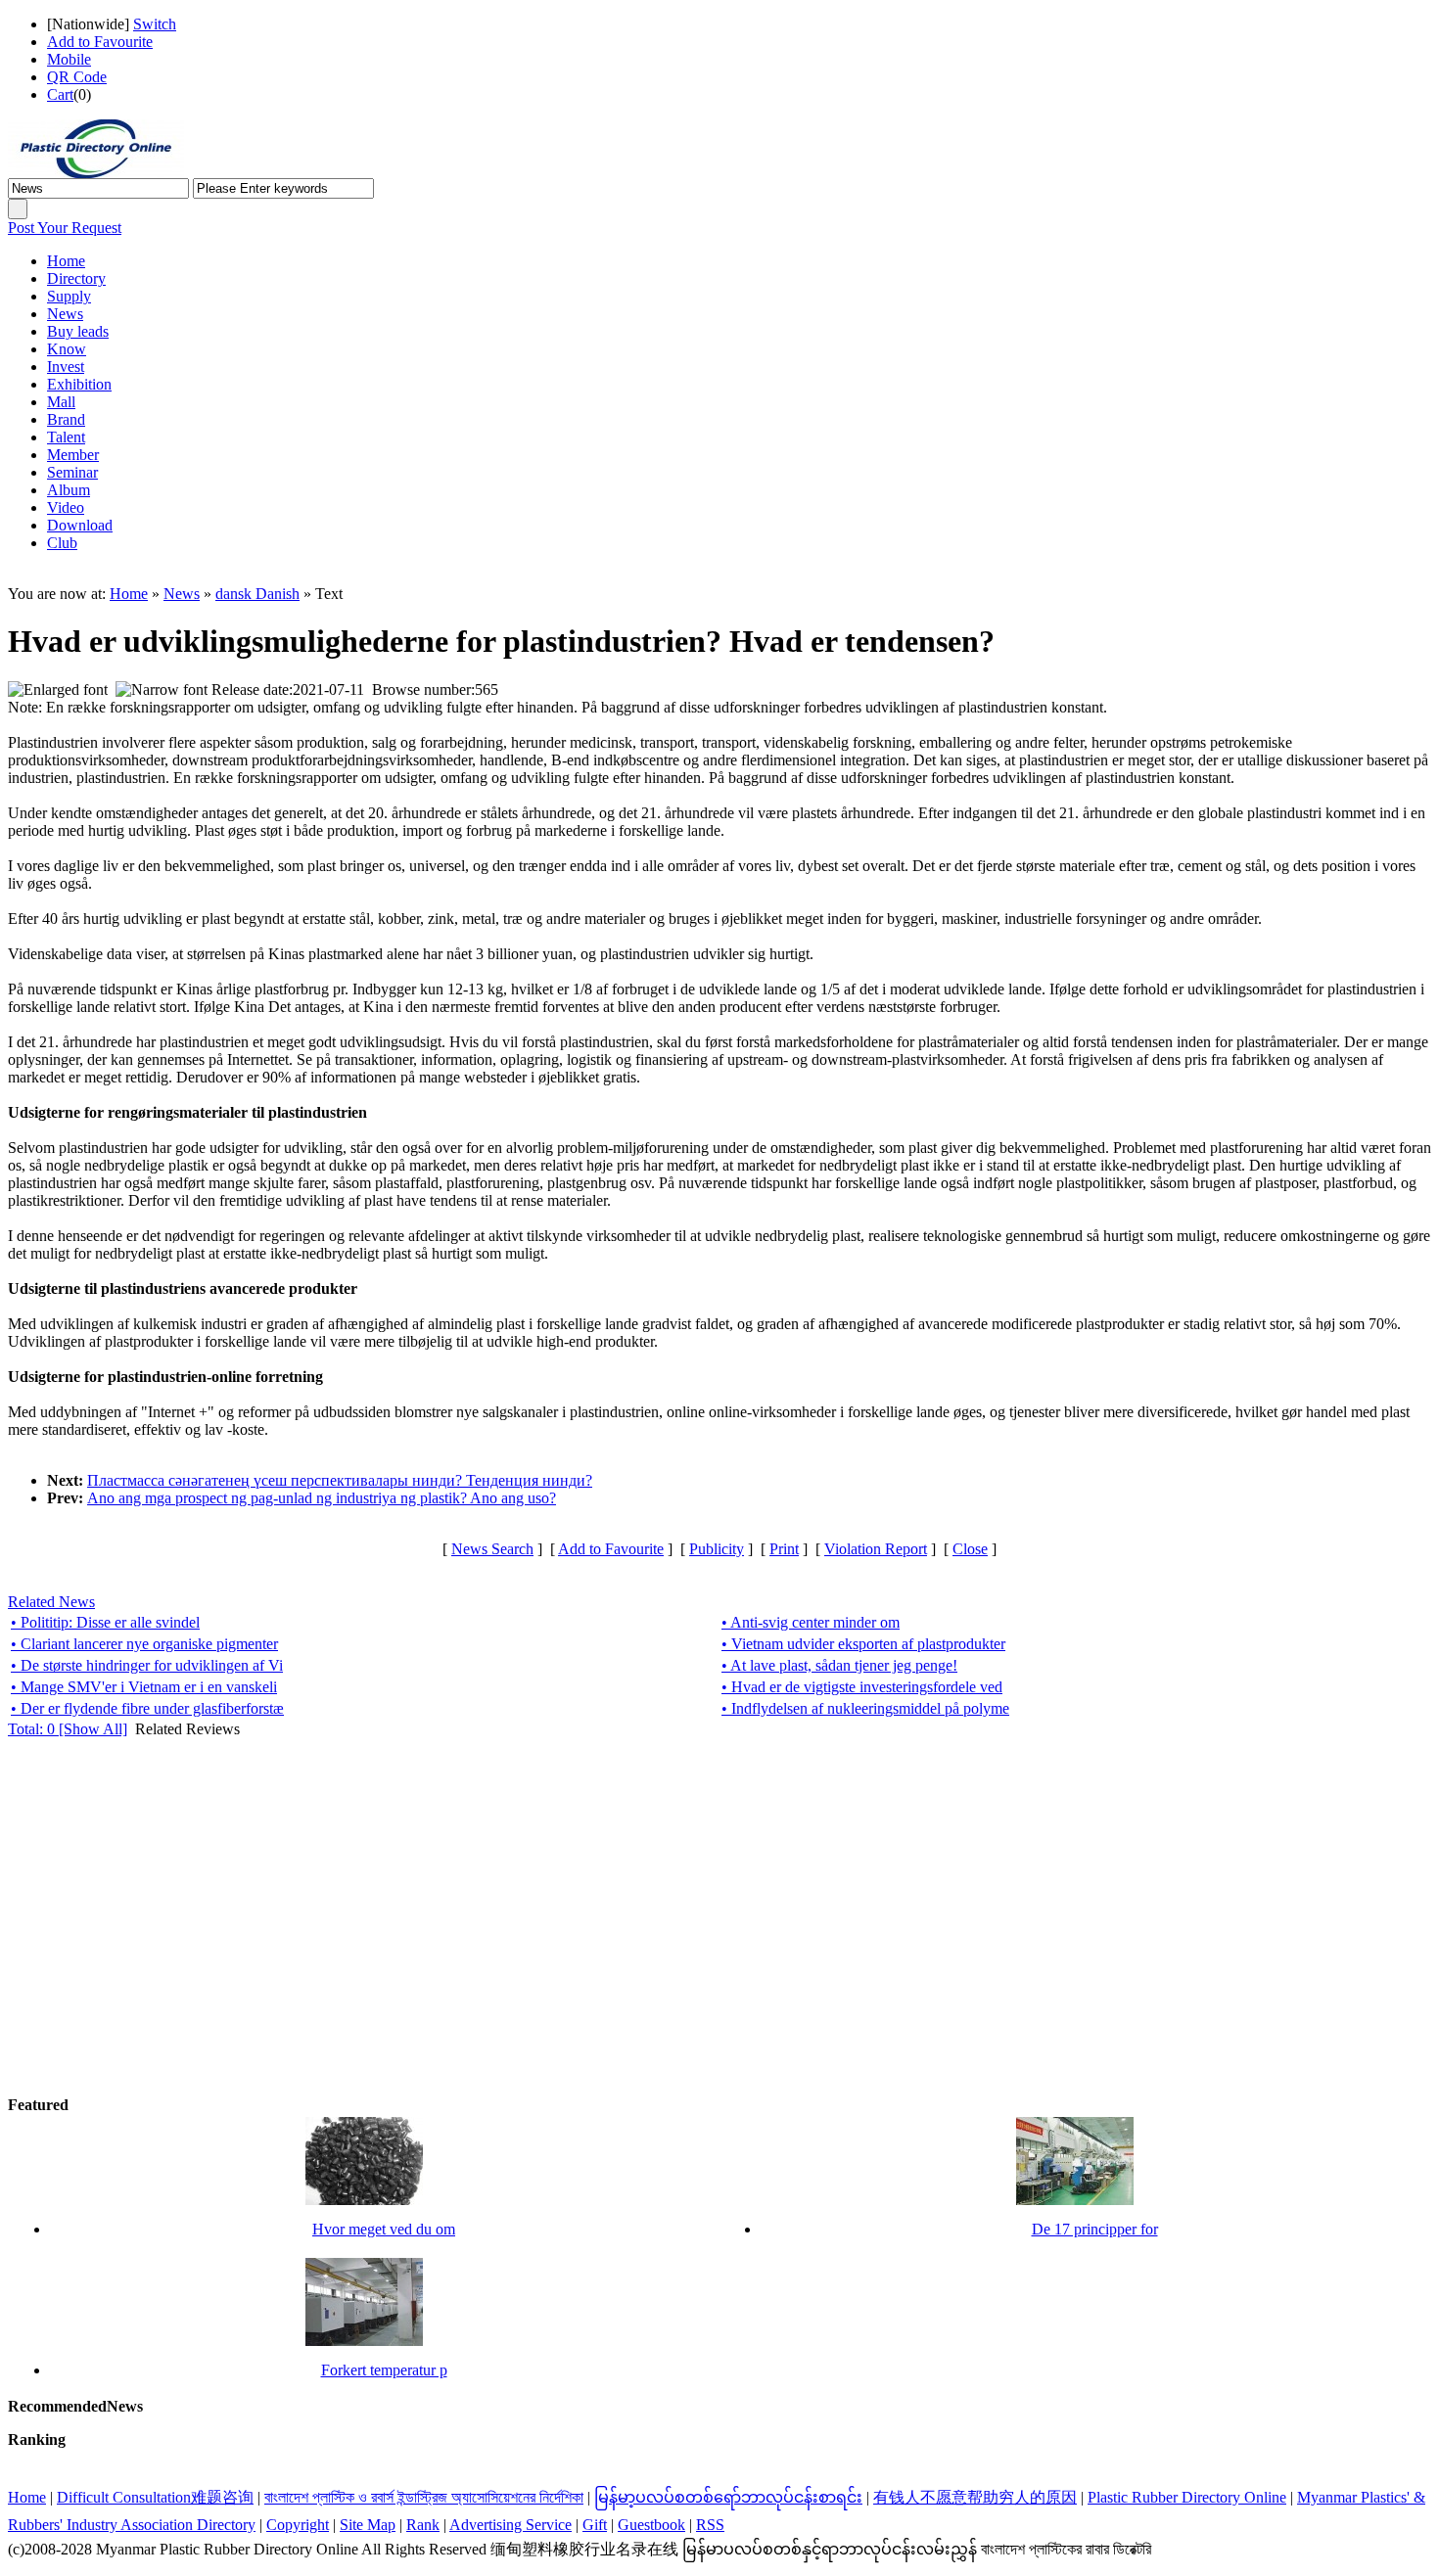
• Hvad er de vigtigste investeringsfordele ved (862, 1687)
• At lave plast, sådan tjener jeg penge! (839, 1665)
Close (970, 1549)
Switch (155, 24)
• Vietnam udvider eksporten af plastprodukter (863, 1644)
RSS (710, 2525)
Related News (51, 1602)
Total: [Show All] (68, 1729)
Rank (423, 2525)
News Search (492, 1549)
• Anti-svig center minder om (811, 1622)
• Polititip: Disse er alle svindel (105, 1622)
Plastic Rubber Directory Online (1187, 2497)
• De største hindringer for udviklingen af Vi (147, 1665)
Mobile (69, 59)
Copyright (298, 2525)
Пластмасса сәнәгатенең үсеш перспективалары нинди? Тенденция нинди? (340, 1480)
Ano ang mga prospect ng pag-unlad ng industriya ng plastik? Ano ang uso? (322, 1498)
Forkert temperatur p (384, 2370)
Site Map (368, 2525)
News (182, 594)
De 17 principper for (1095, 2229)
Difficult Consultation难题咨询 (155, 2497)
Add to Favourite (100, 42)
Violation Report (876, 1549)
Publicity (717, 1549)
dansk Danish (257, 594)
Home (129, 594)
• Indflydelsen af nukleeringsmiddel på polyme (865, 1708)
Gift (595, 2525)
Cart (60, 94)
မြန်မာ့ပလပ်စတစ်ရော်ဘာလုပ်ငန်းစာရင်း (728, 2497)
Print (784, 1549)
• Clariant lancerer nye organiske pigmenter (144, 1644)
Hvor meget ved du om (384, 2229)
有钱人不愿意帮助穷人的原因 (975, 2497)
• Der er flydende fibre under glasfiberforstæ (147, 1708)
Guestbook (651, 2525)
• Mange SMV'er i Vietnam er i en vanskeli (144, 1687)
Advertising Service (511, 2525)
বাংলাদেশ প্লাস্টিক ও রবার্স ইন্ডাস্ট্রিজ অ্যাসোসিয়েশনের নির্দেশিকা (424, 2497)
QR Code (77, 77)
